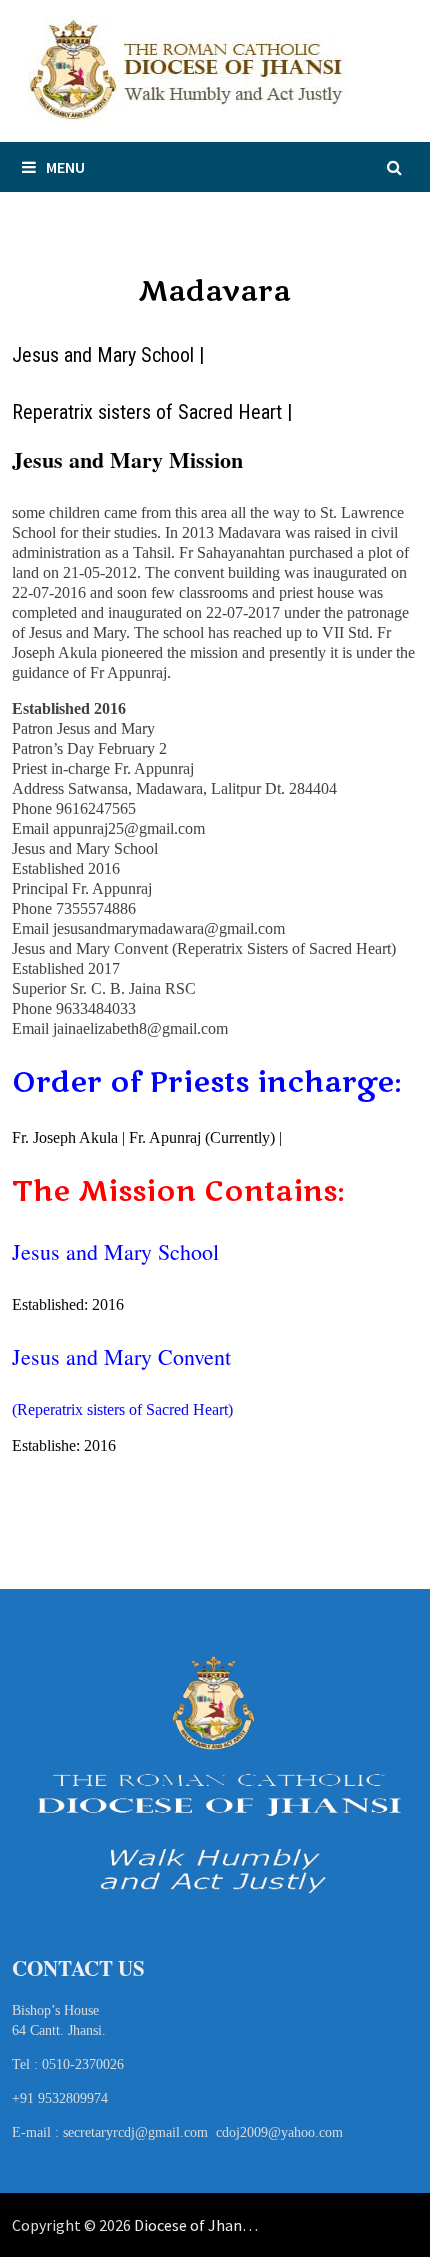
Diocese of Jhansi (193, 2225)
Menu (65, 167)
